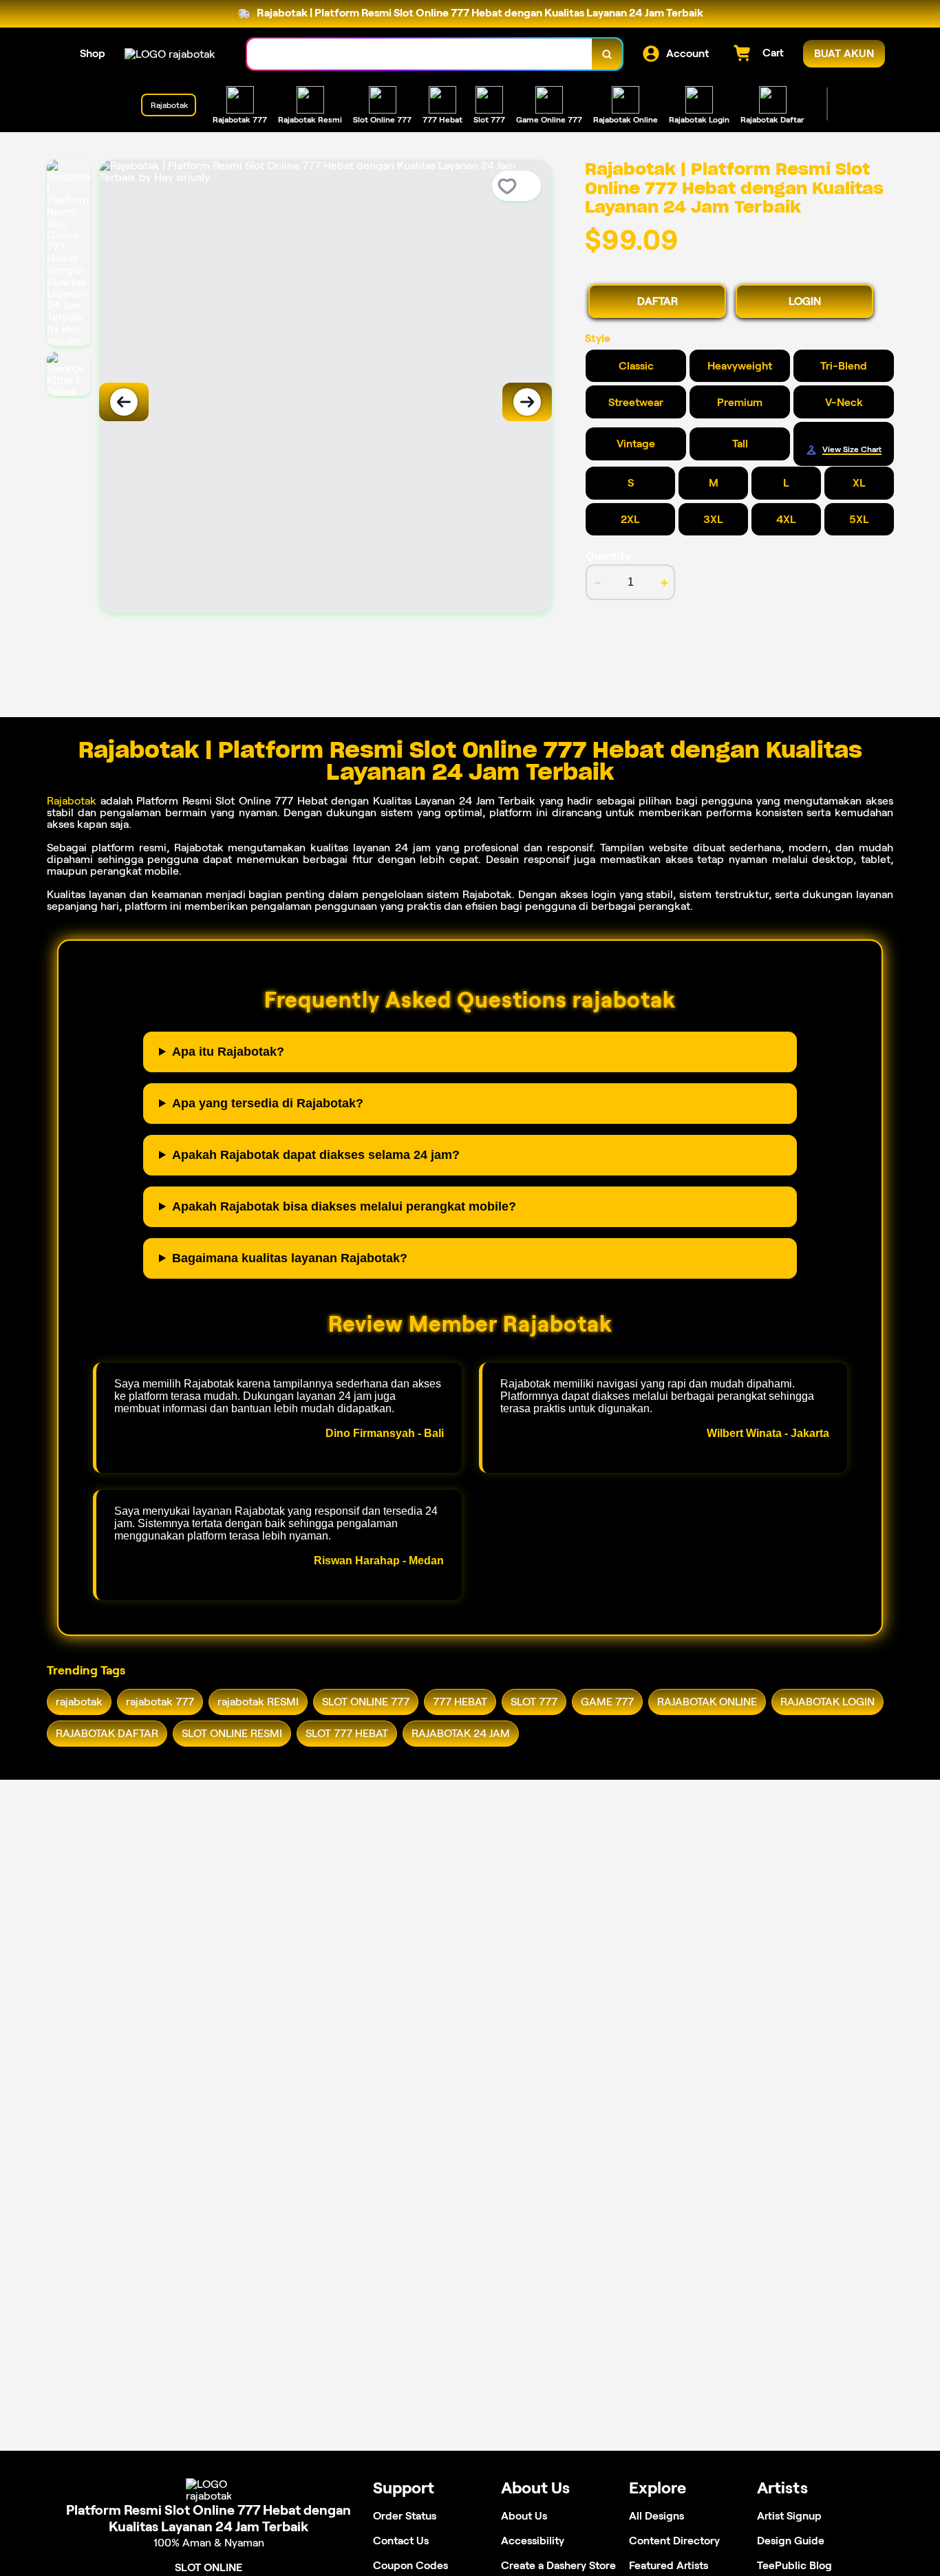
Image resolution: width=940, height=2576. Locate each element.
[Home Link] (170, 54)
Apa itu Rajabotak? (228, 1052)
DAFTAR (658, 301)
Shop (93, 53)
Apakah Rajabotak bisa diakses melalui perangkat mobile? (344, 1206)
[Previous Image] (124, 402)
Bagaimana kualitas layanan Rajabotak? (290, 1258)
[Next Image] (527, 402)
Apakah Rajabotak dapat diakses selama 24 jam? (316, 1155)
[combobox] (420, 54)
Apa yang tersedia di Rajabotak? (268, 1103)
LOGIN (805, 301)
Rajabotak (72, 801)
